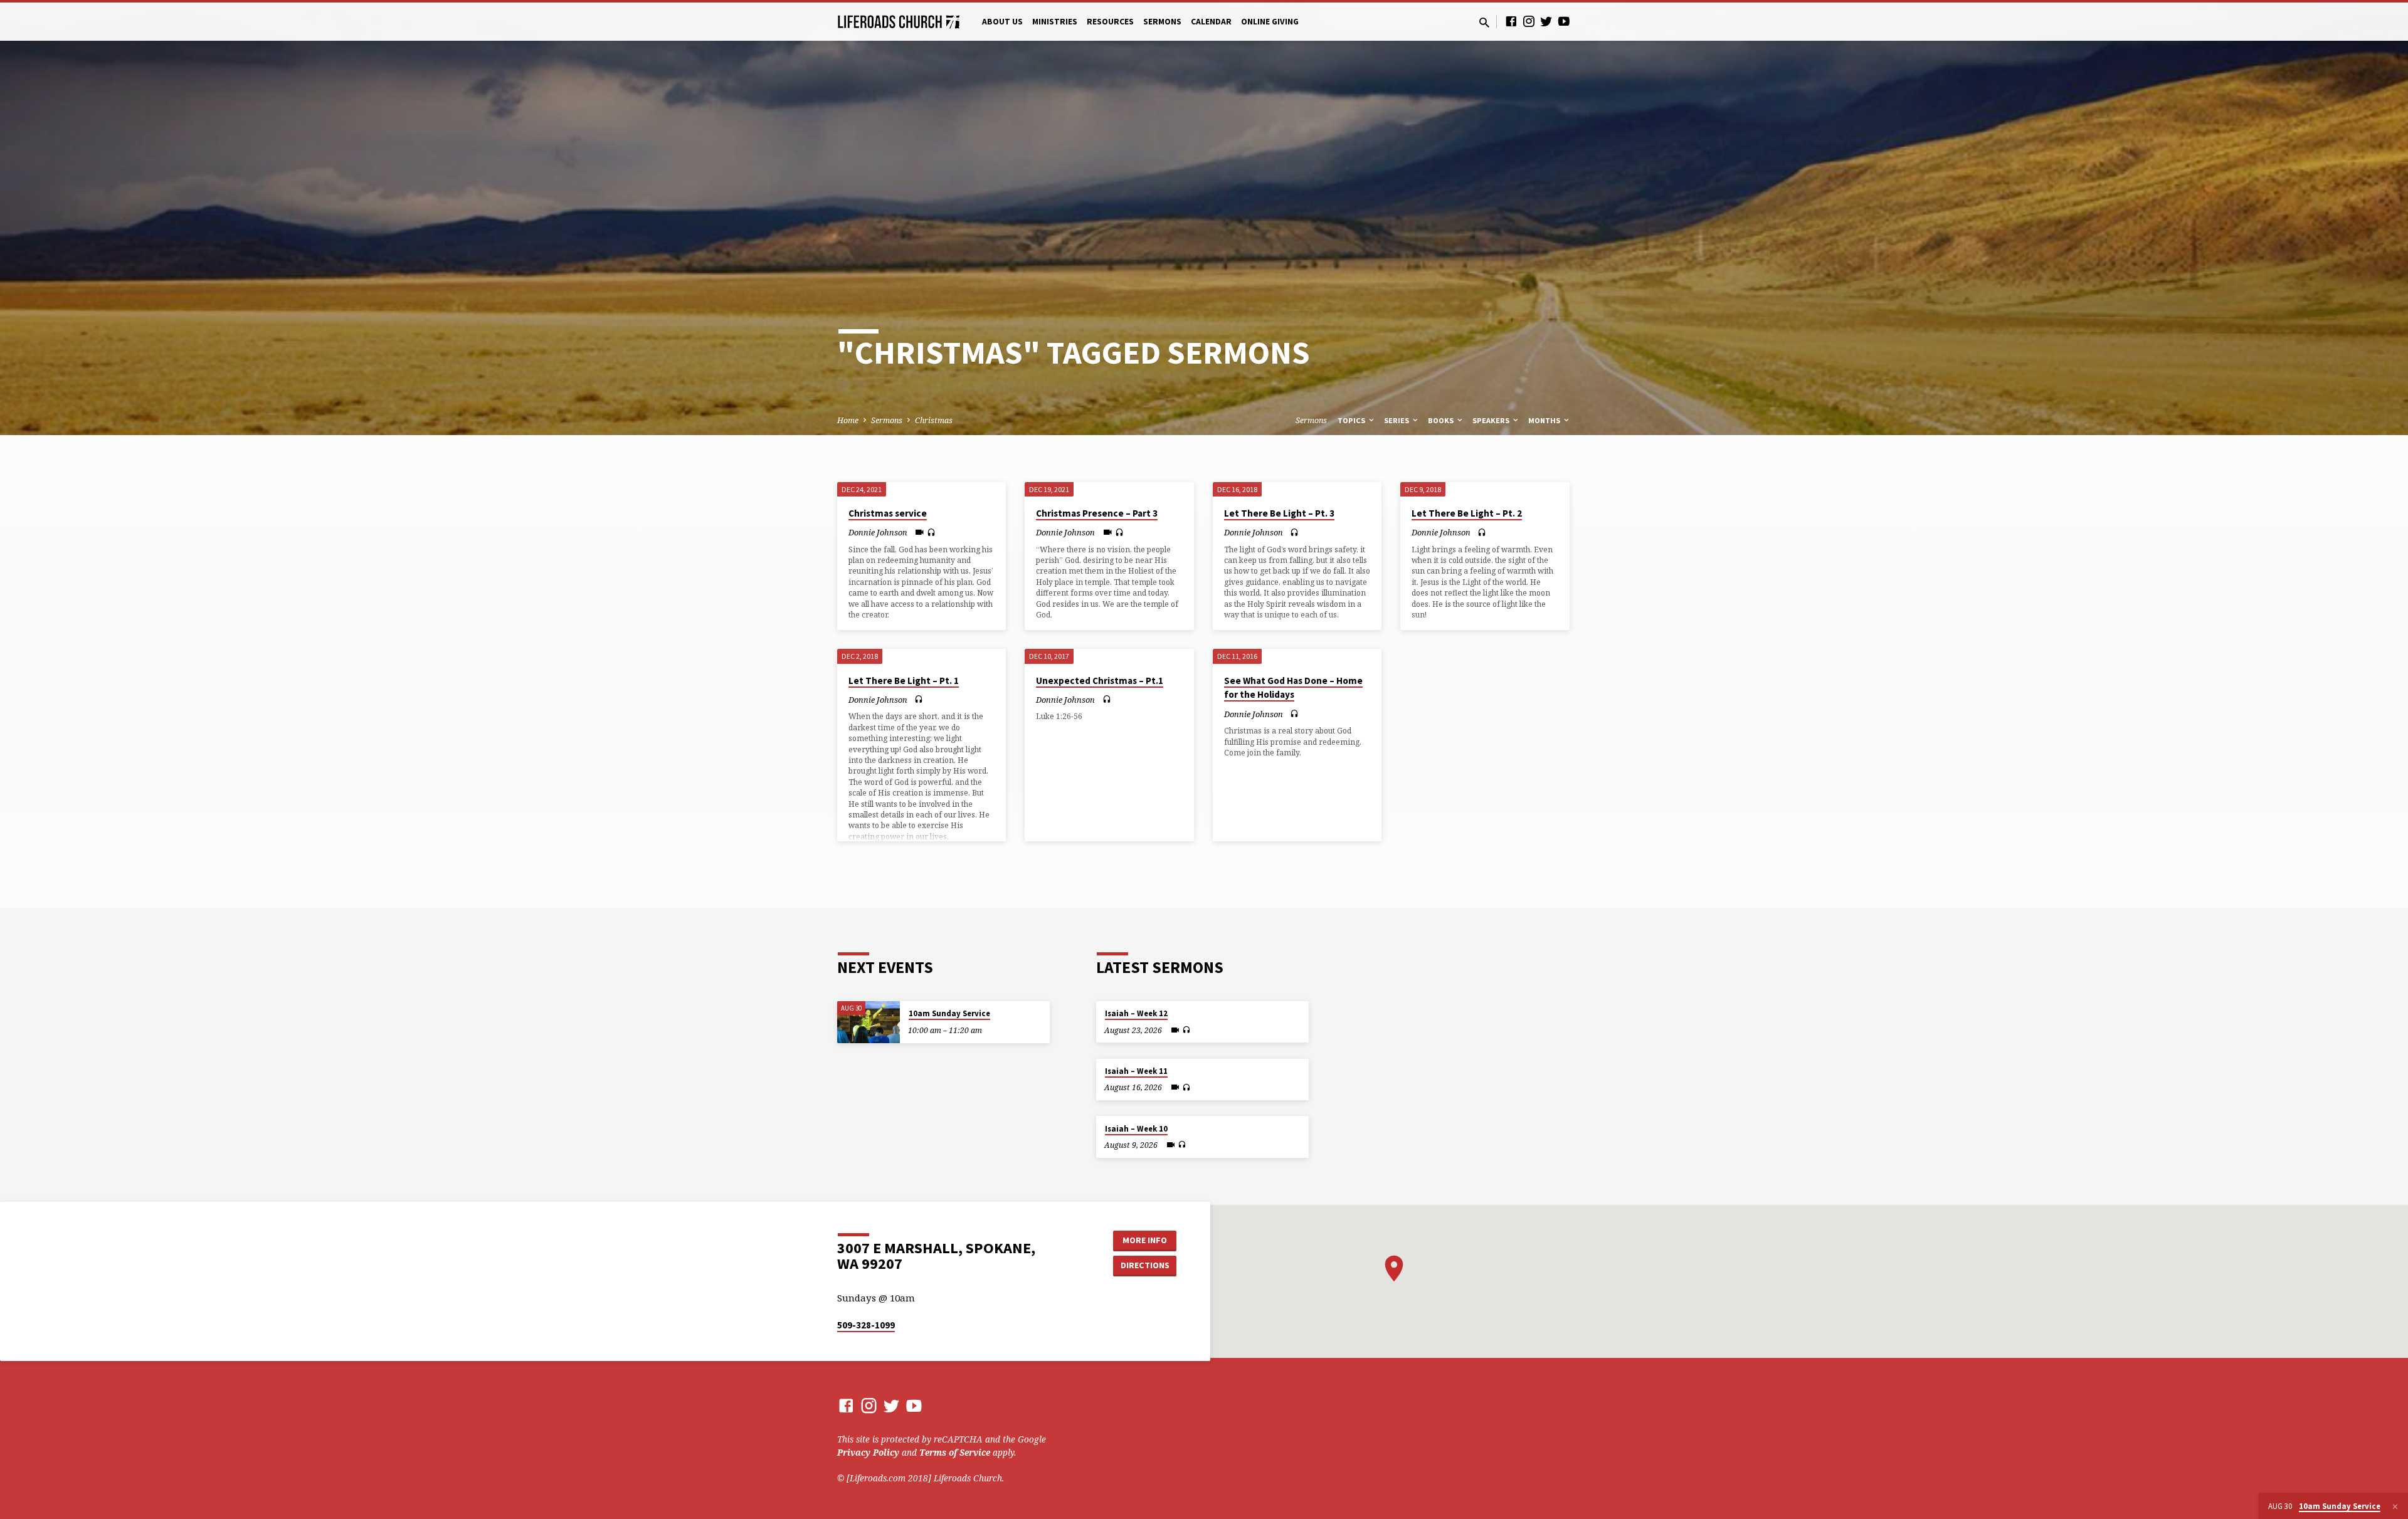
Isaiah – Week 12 (1136, 1013)
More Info (1145, 1240)
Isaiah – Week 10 (1136, 1129)
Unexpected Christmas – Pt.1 (1100, 681)
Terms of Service (955, 1452)
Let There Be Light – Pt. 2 (1467, 513)
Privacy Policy (868, 1452)
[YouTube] (1564, 21)
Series (1397, 420)
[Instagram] (1529, 21)
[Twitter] (1546, 21)
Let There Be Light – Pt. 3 (1279, 513)
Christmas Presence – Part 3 (1097, 513)
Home (848, 420)
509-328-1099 (866, 1325)
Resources (1110, 22)
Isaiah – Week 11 (1136, 1071)
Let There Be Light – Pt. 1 (904, 681)
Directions (1145, 1265)
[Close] (2395, 1506)
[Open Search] (1484, 22)
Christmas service (888, 513)
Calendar (1211, 22)
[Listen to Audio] (931, 533)
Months (1545, 420)
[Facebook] (1511, 21)
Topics (1352, 420)
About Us (1002, 22)
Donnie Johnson (878, 532)
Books (1442, 420)
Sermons (1162, 22)
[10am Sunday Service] (869, 1022)
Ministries (1055, 22)
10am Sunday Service (949, 1013)
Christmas (934, 420)
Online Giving (1270, 22)
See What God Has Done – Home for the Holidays (1293, 688)
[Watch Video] (920, 532)
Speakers (1492, 420)
